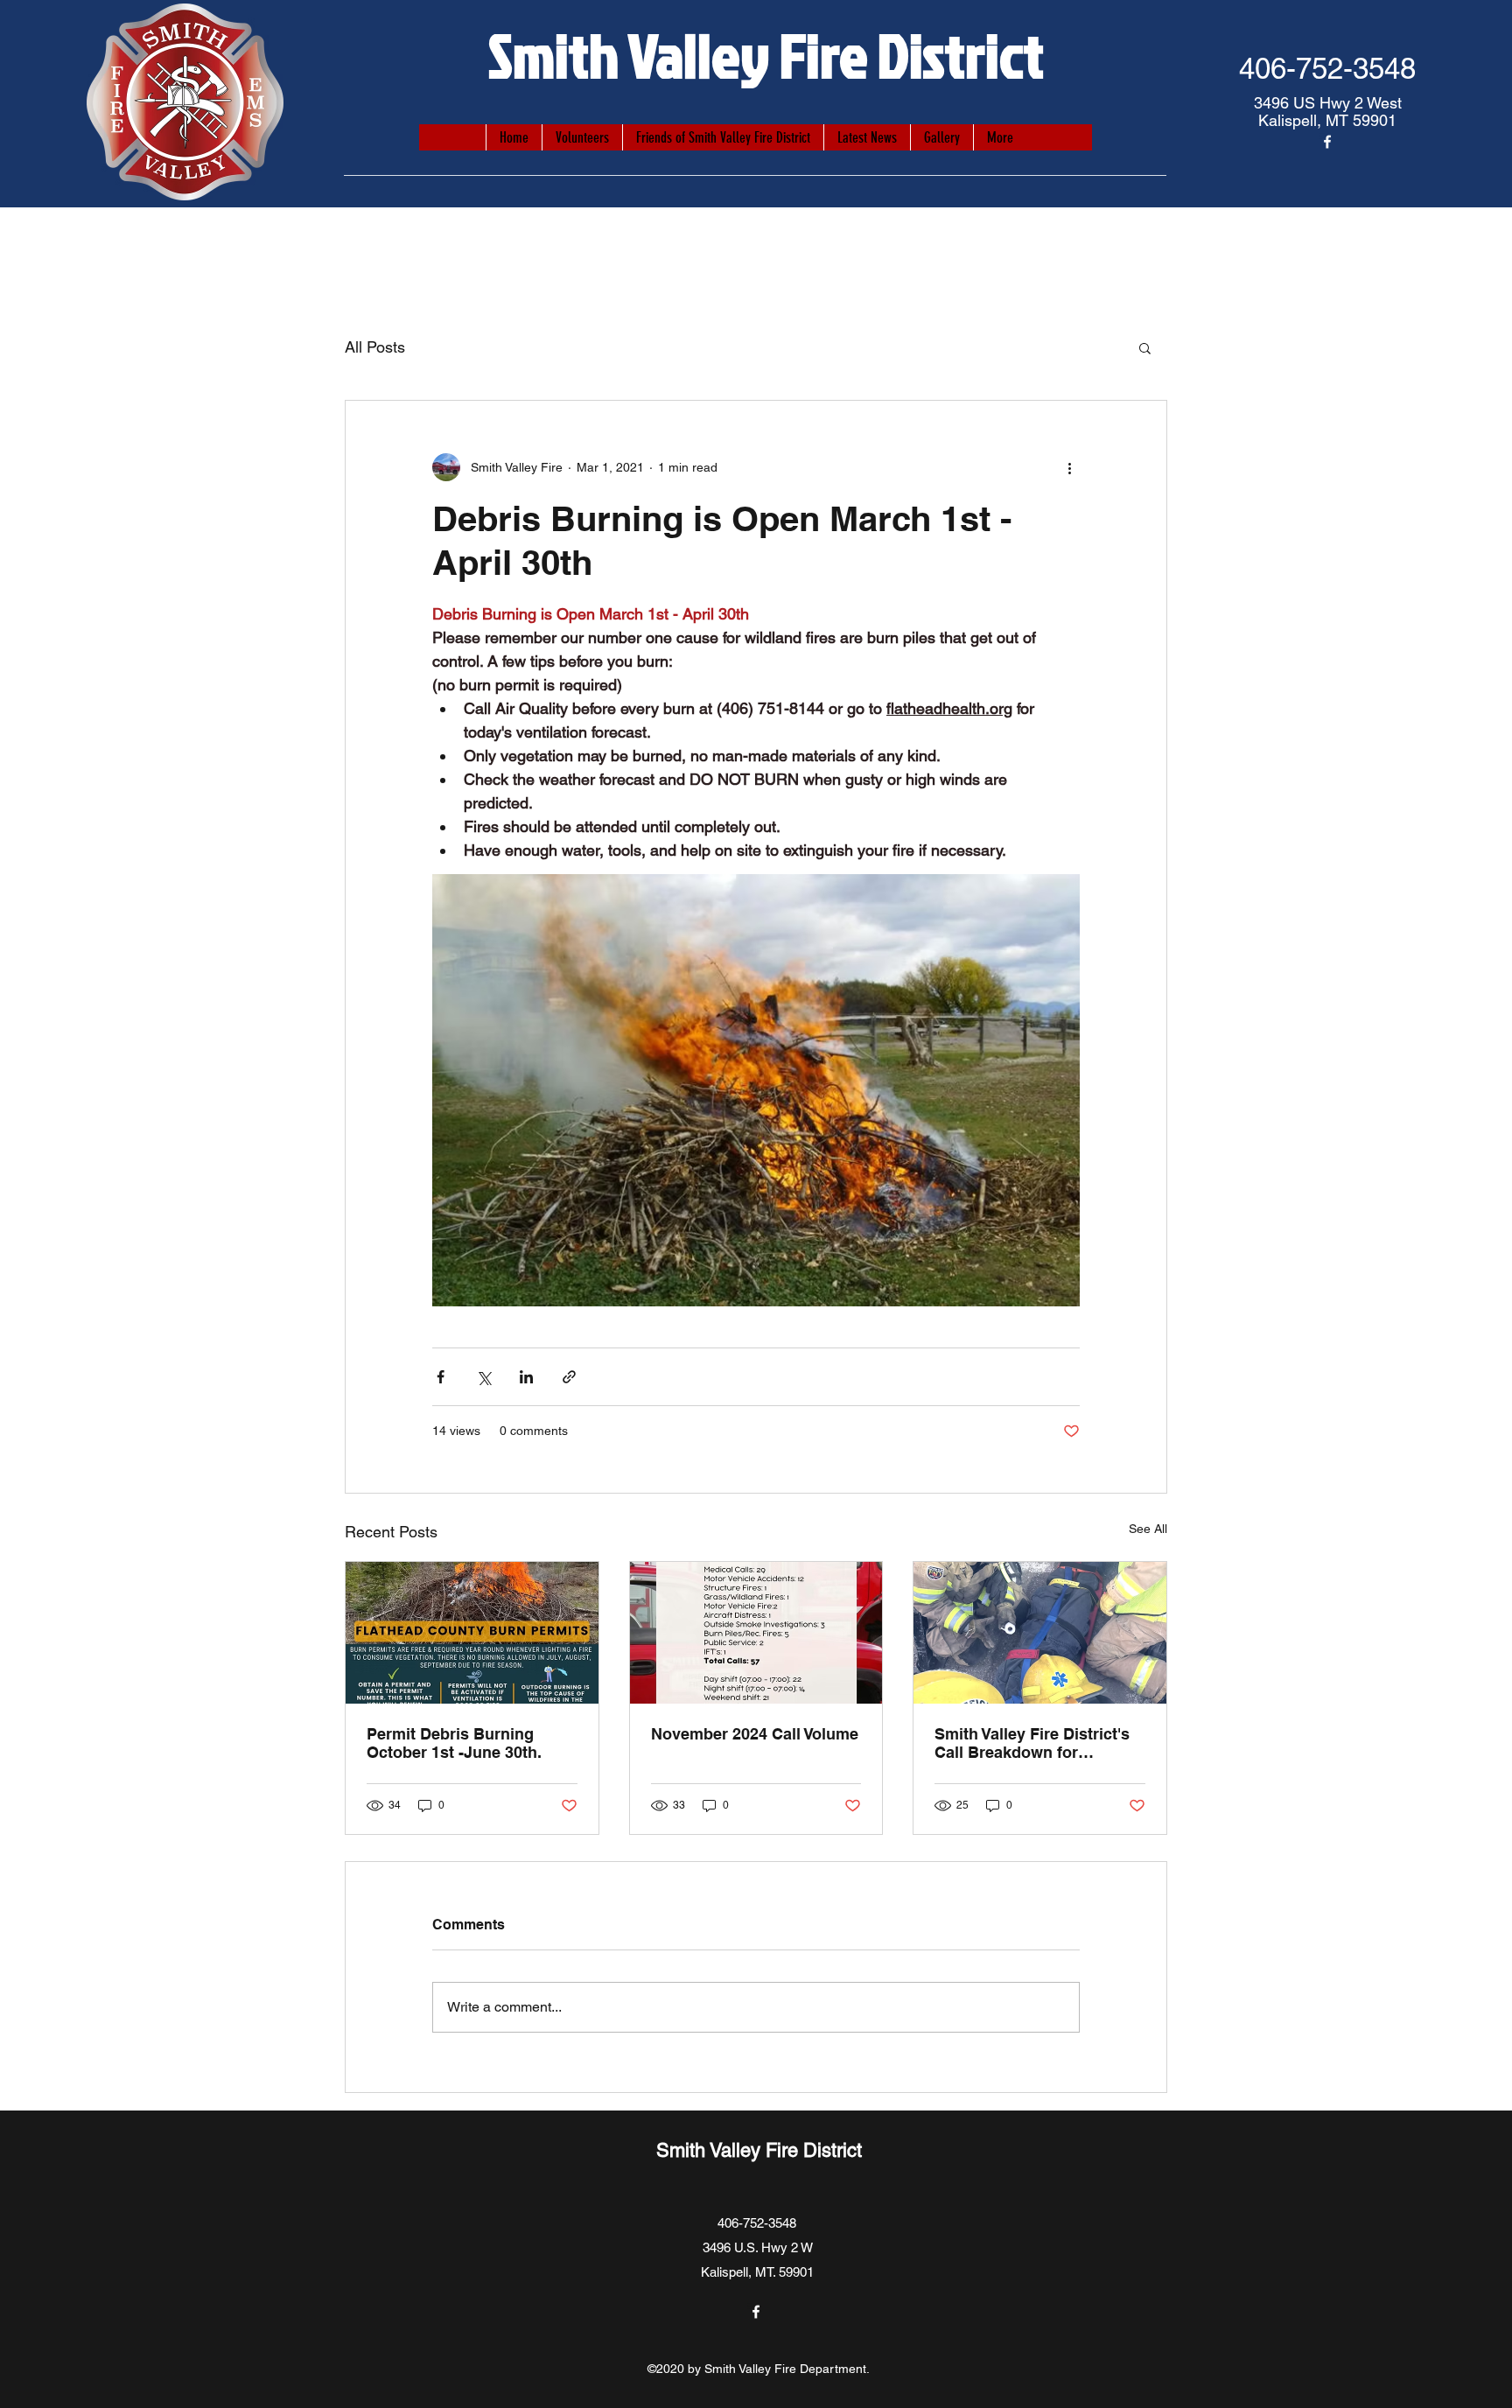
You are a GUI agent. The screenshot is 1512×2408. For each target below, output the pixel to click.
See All (1148, 1529)
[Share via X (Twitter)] (483, 1377)
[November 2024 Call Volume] (756, 1633)
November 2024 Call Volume (755, 1734)
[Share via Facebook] (441, 1377)
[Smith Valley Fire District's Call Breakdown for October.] (1040, 1633)
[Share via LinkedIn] (526, 1377)
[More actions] (1069, 467)
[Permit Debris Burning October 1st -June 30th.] (472, 1633)
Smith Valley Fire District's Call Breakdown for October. (1032, 1743)
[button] (1145, 347)
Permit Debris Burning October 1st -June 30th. (454, 1743)
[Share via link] (569, 1377)
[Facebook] (1327, 142)
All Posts (375, 347)
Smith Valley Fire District (766, 54)
